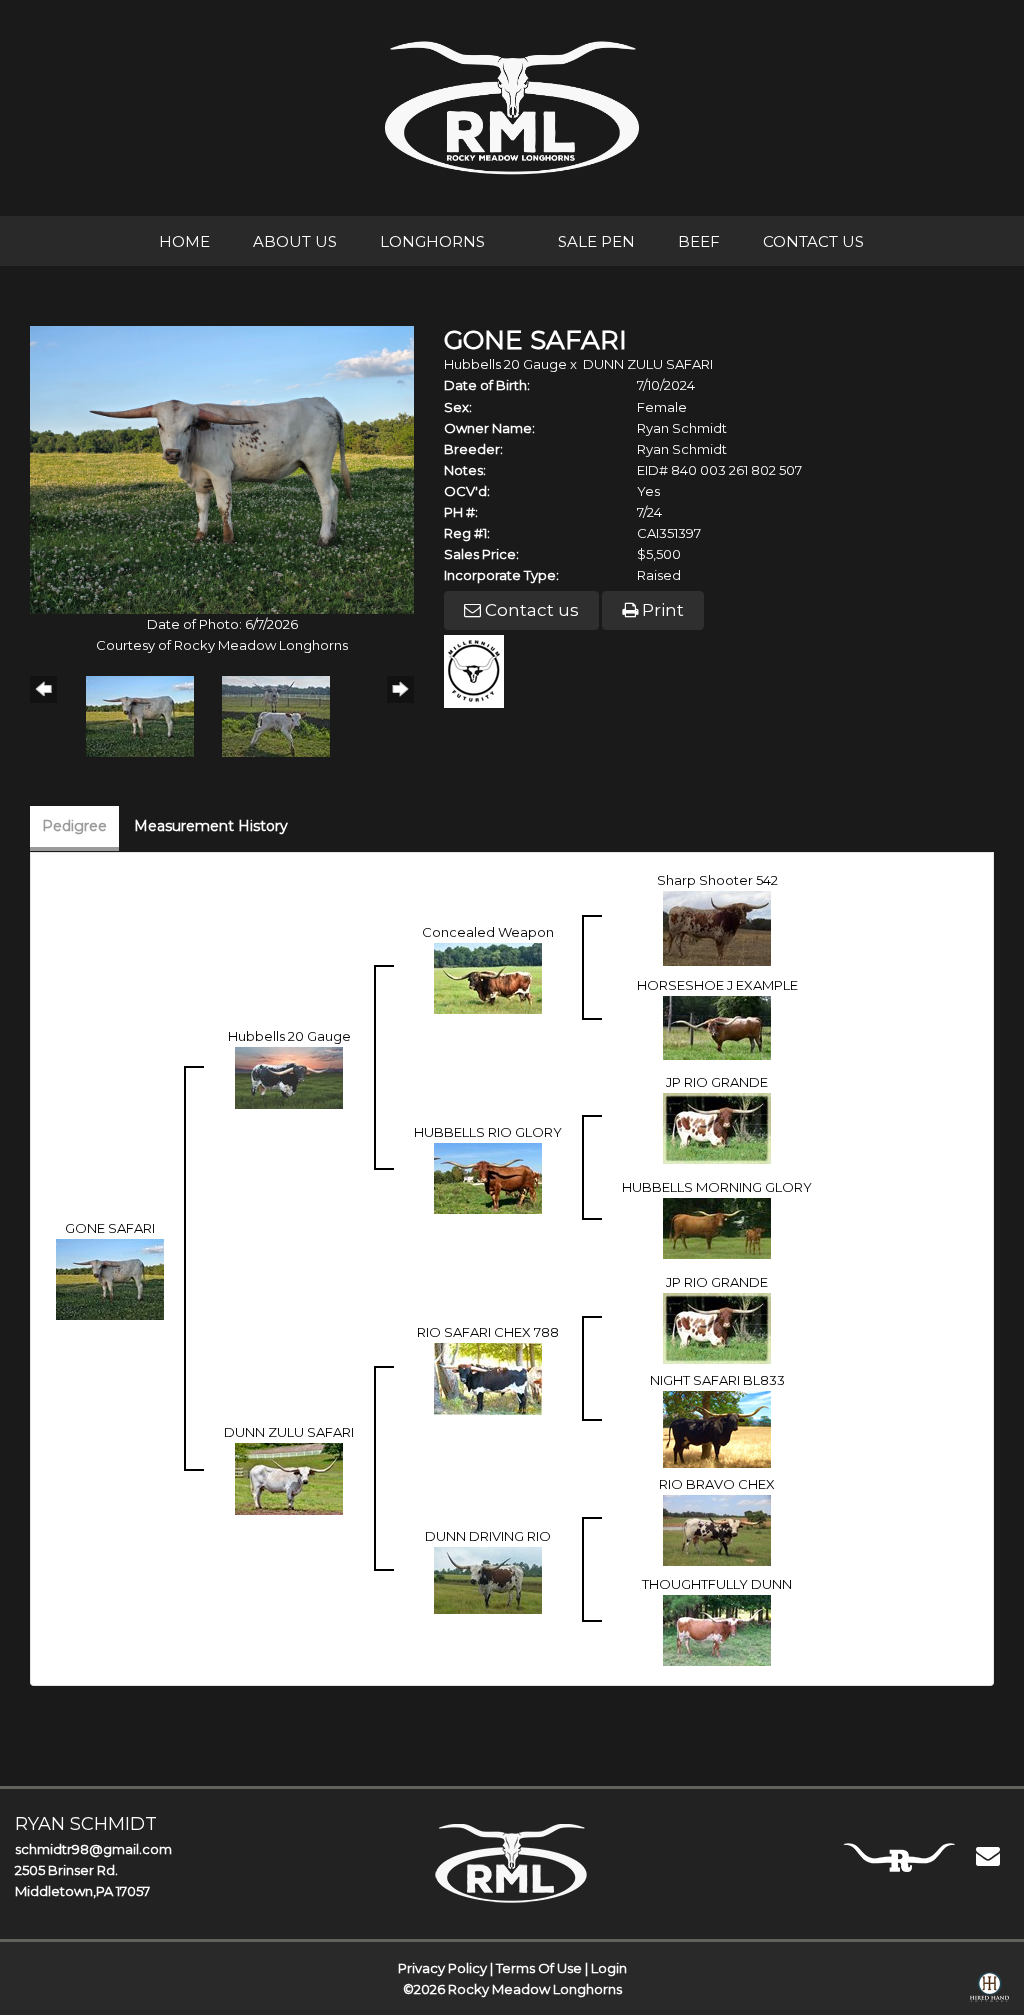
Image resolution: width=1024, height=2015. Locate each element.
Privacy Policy (442, 1968)
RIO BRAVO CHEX (717, 1484)
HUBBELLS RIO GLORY (488, 1132)
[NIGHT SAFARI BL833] (717, 1428)
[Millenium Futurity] (479, 669)
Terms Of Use (539, 1968)
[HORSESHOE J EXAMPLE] (717, 1027)
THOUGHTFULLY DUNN (717, 1584)
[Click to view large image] (222, 468)
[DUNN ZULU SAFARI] (289, 1478)
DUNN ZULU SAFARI (648, 364)
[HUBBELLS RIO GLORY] (488, 1177)
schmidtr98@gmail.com (93, 1849)
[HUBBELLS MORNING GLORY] (717, 1227)
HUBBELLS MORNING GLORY (717, 1187)
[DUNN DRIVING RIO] (488, 1579)
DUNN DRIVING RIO (488, 1536)
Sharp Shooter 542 (717, 880)
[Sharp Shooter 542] (717, 927)
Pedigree (74, 826)
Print (661, 610)
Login (609, 1968)
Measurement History (211, 826)
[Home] (511, 1863)
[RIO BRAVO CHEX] (717, 1529)
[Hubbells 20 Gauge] (289, 1077)
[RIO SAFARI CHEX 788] (488, 1378)
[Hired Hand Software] (989, 1991)
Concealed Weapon (488, 932)
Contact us (530, 610)
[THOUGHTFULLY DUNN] (717, 1629)
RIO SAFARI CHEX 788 (488, 1332)
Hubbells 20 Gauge (505, 364)
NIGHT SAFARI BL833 (717, 1380)
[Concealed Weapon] (488, 977)
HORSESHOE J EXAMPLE (717, 985)
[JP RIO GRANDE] (717, 1127)
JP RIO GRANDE (717, 1082)
